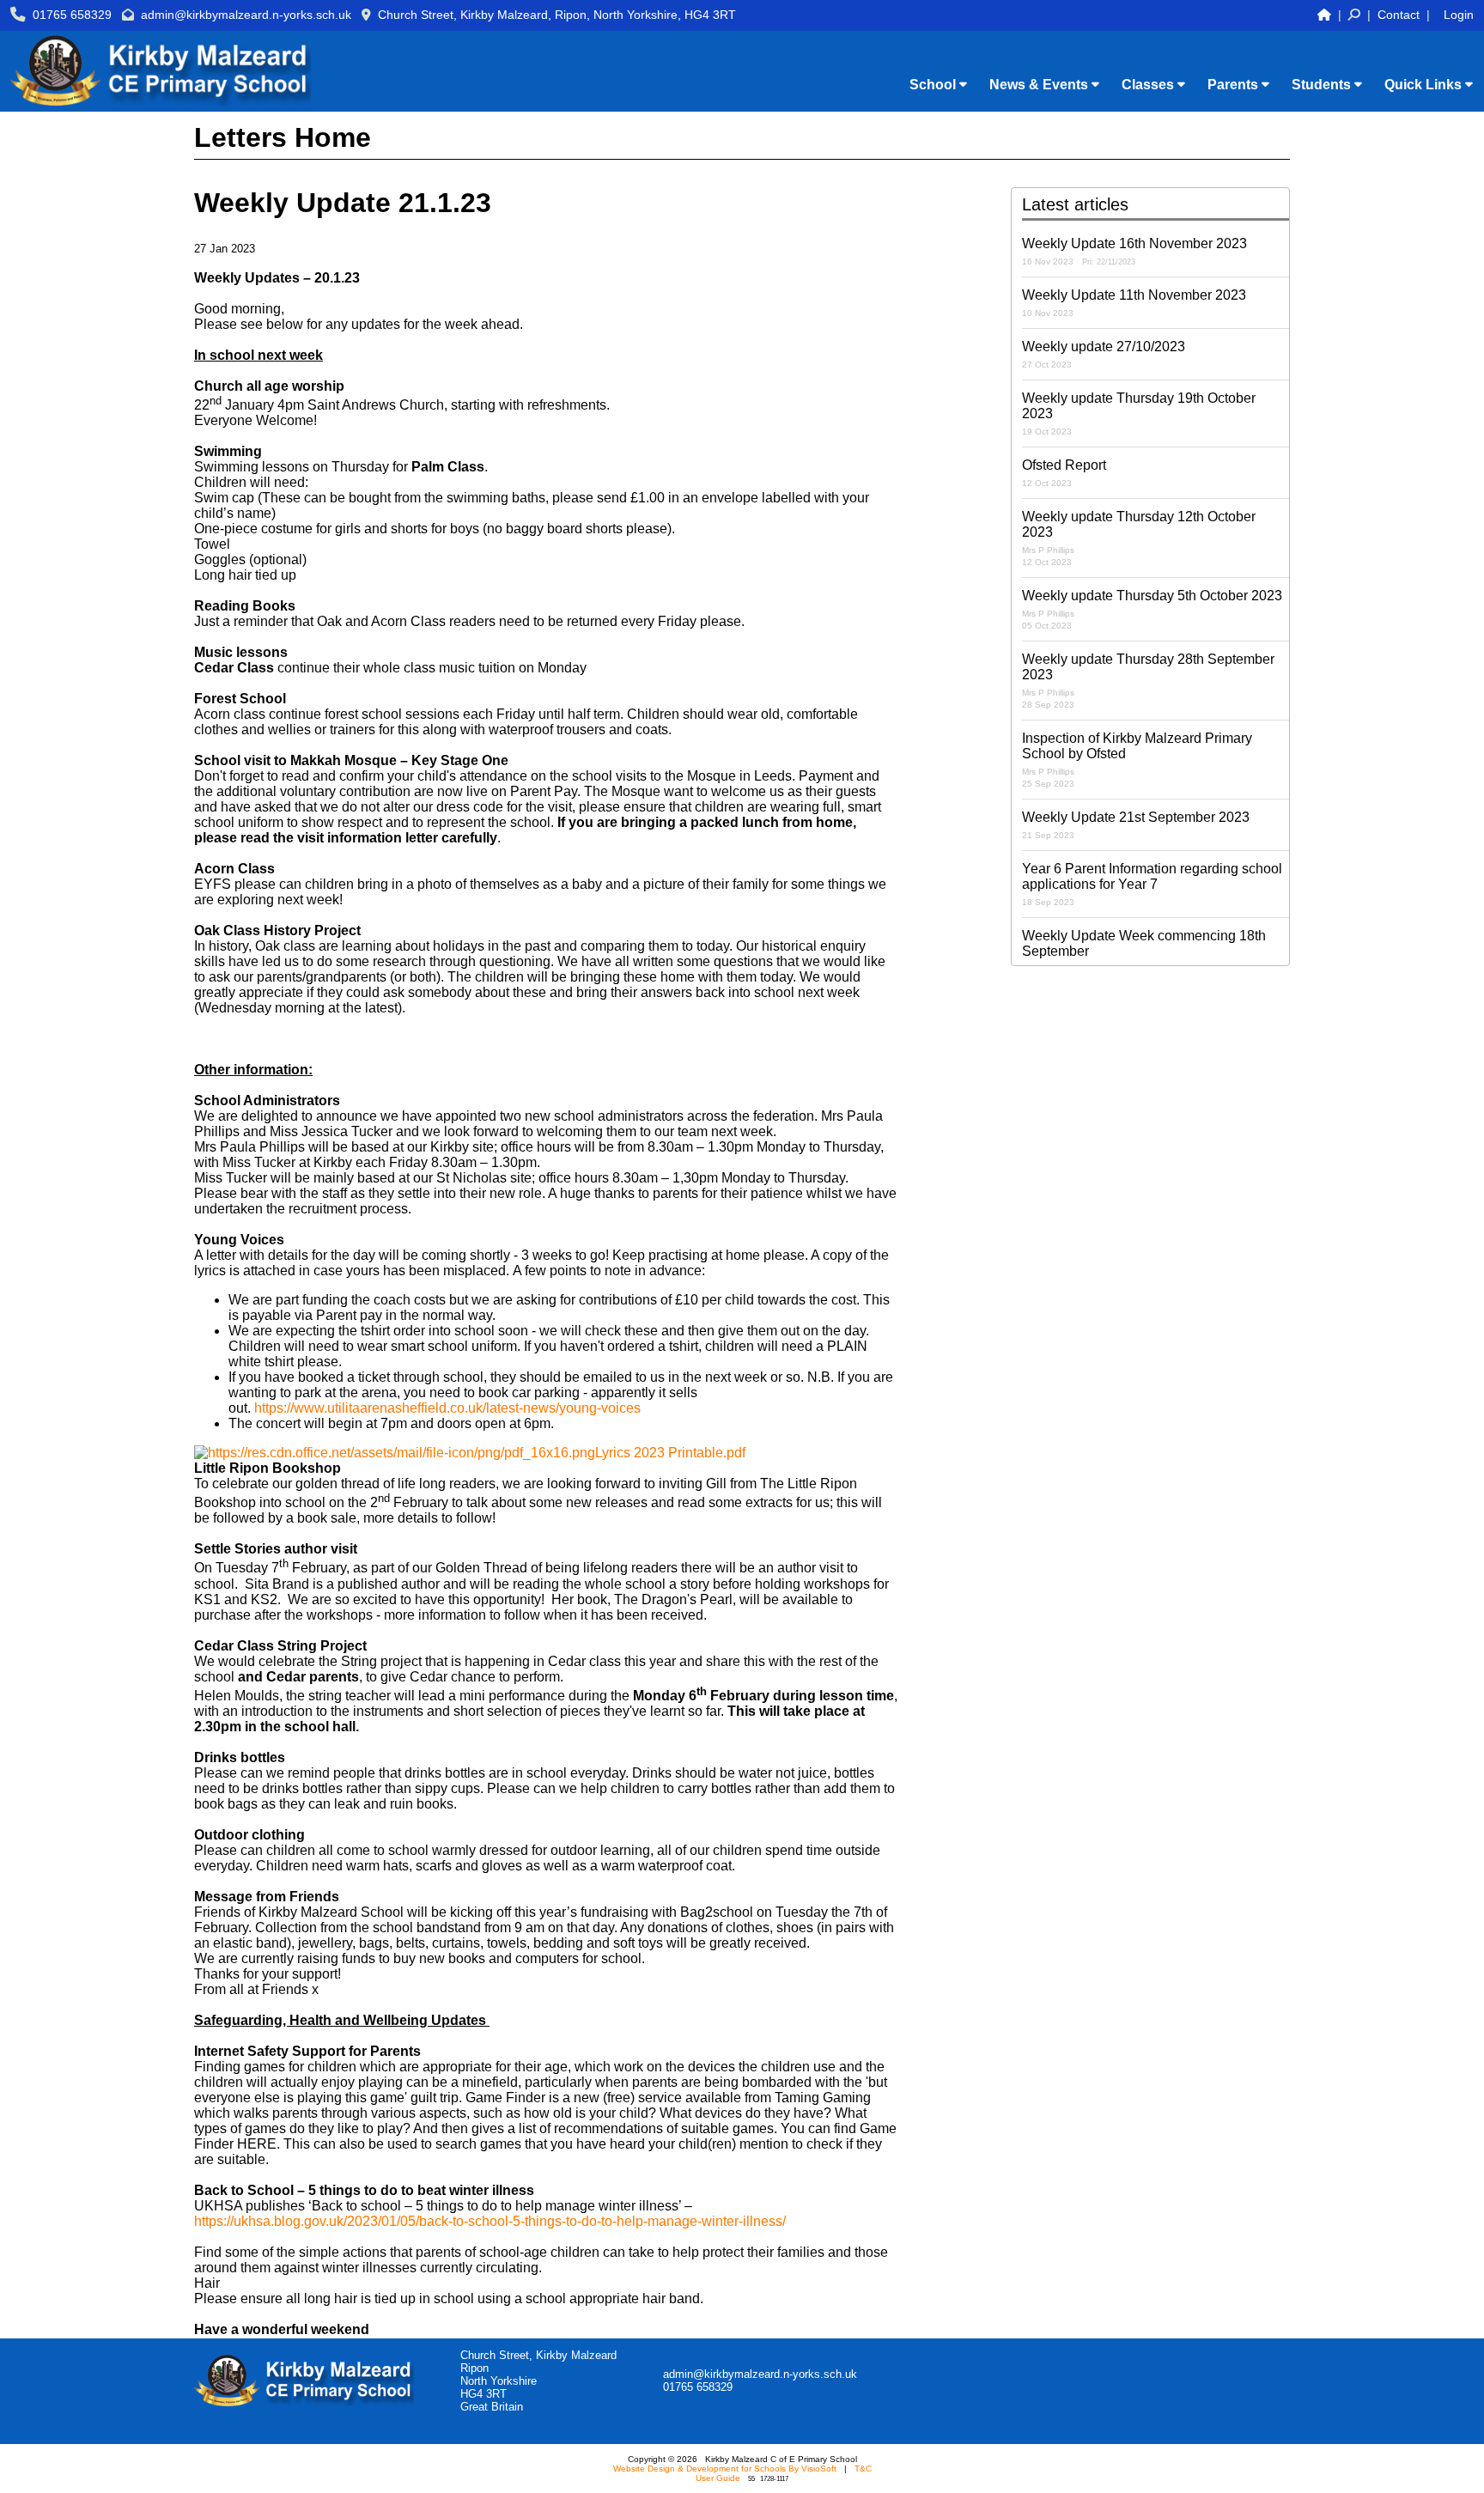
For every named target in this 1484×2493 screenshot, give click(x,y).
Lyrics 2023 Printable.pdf (670, 1453)
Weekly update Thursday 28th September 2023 (1148, 681)
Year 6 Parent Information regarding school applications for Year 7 (1152, 884)
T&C (863, 2469)
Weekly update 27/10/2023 (1104, 354)
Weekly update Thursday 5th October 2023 (1152, 609)
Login (1459, 15)
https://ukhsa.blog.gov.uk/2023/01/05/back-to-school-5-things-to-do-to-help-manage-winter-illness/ (490, 2221)
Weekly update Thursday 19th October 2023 (1139, 413)
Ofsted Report (1064, 473)
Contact (1399, 15)
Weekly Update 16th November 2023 (1134, 251)
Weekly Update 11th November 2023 (1134, 303)
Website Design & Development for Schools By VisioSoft (725, 2469)
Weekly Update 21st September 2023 (1136, 825)
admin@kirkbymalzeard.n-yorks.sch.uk (246, 15)
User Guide (718, 2478)
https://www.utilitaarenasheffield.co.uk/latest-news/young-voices (447, 1408)
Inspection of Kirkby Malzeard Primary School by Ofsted (1137, 760)
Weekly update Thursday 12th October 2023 (1139, 538)
